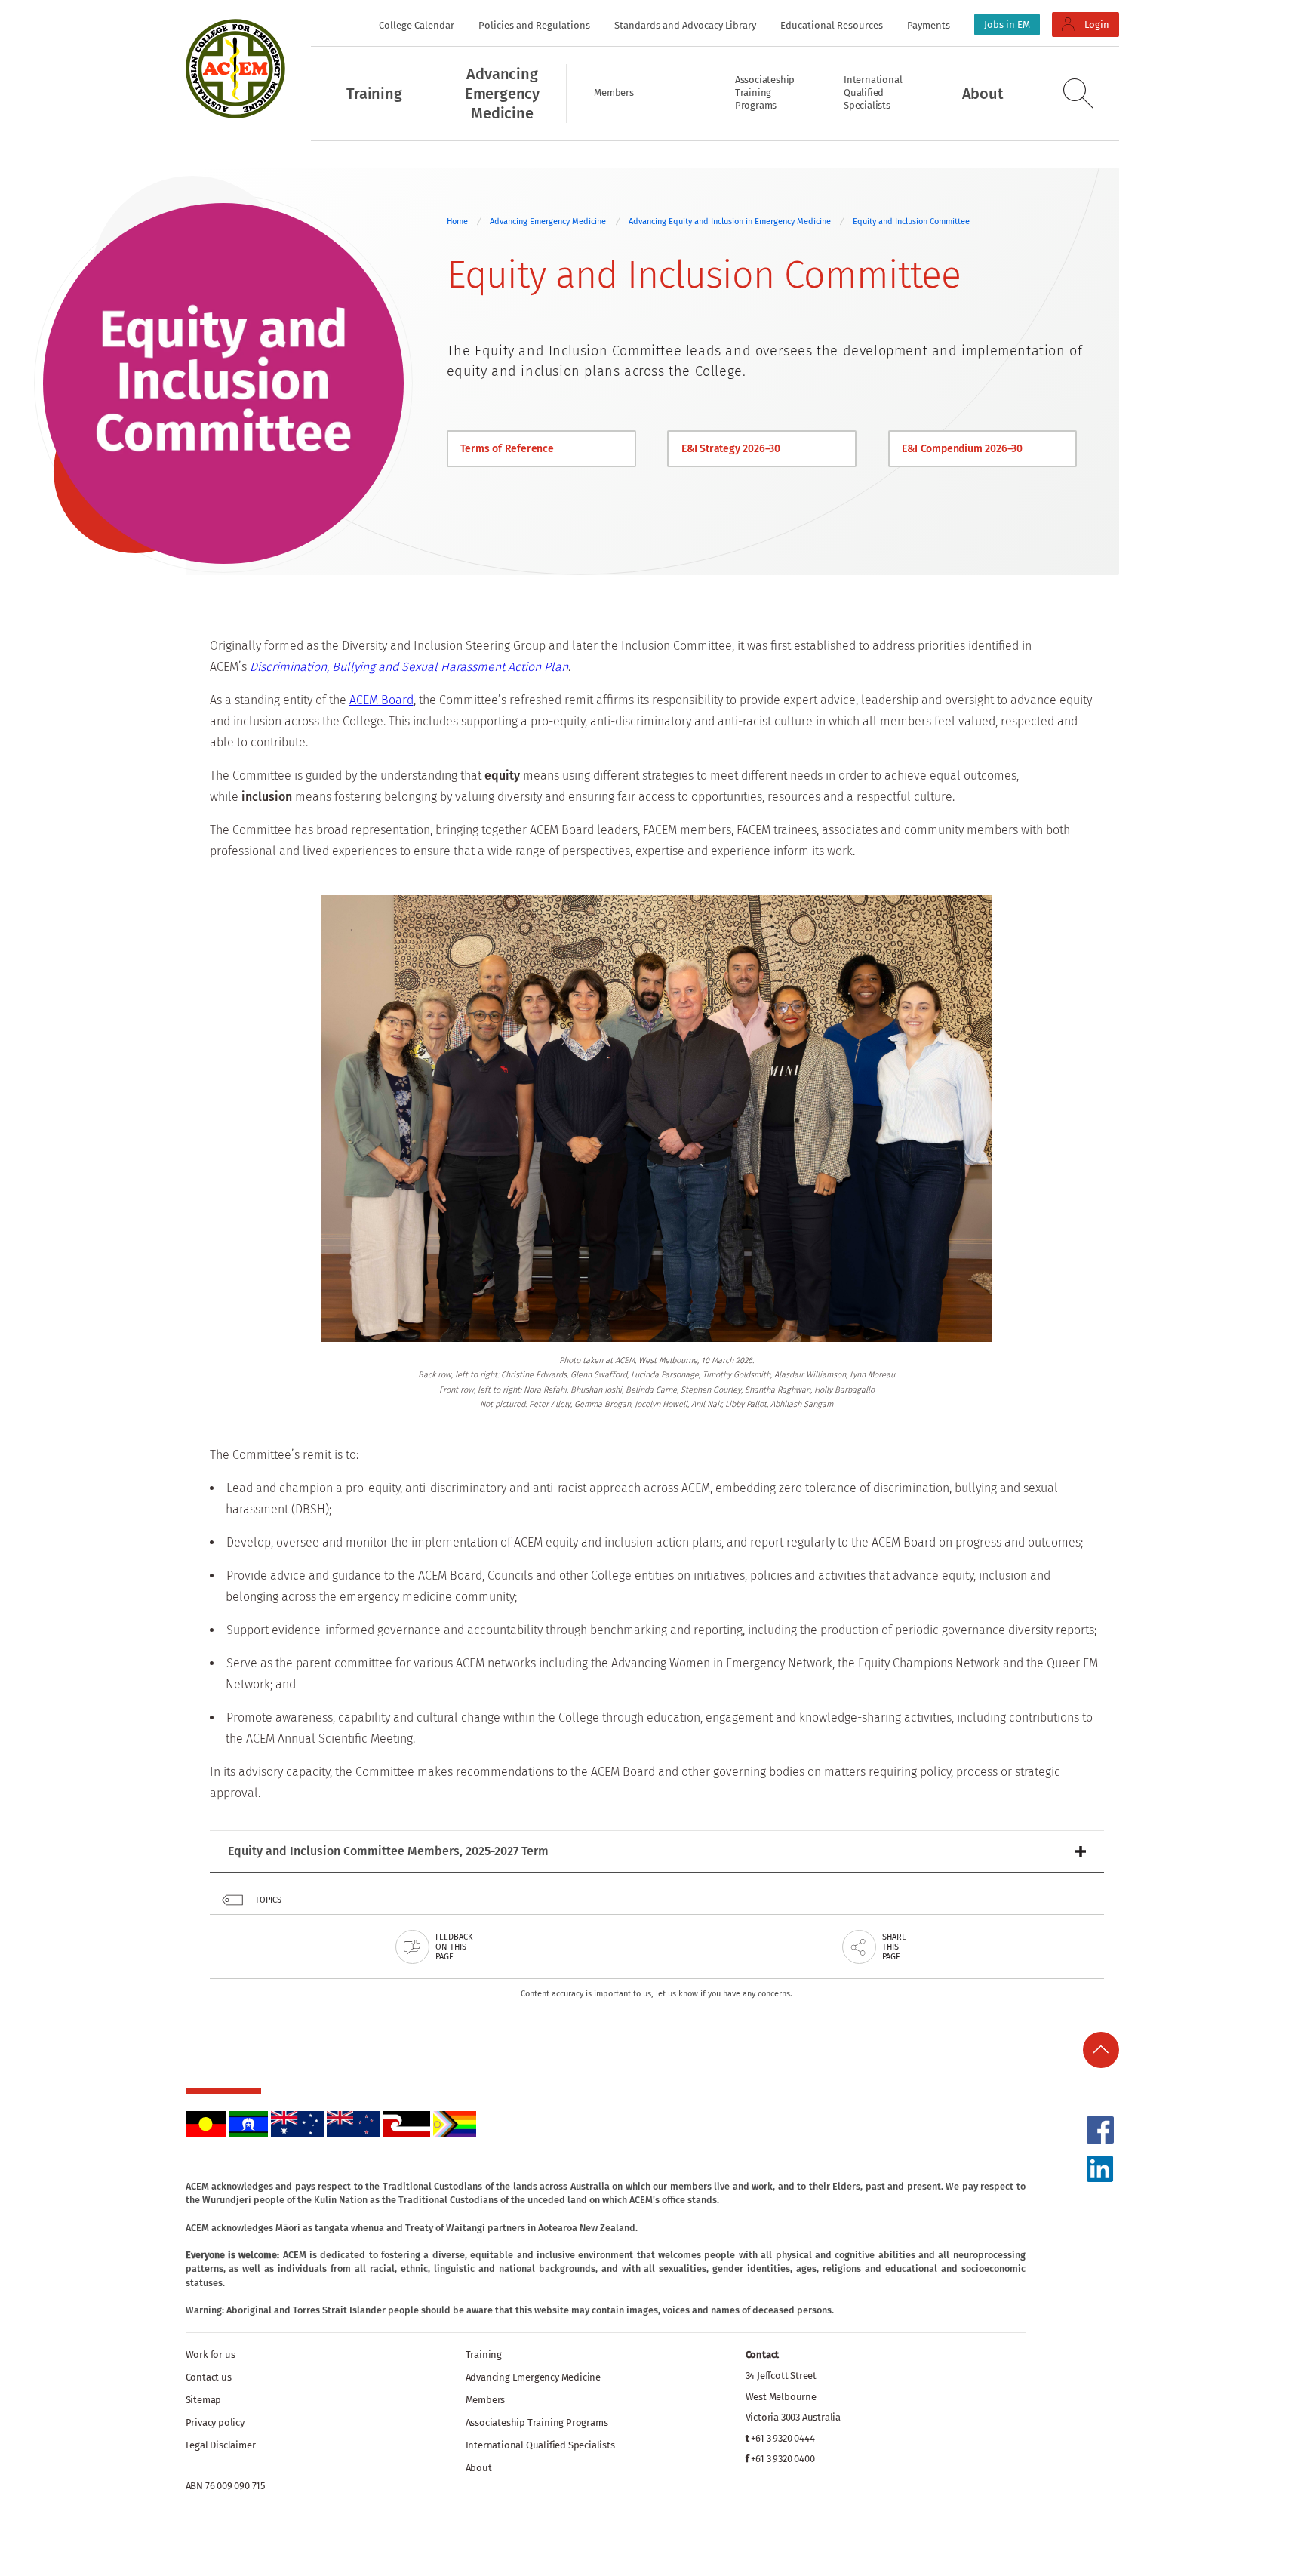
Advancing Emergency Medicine (548, 222)
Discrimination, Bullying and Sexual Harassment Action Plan (409, 667)
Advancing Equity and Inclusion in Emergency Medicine (731, 222)
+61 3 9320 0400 (783, 2459)
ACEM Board (381, 700)
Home (457, 222)
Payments (929, 25)
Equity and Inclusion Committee (911, 222)
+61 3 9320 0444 (783, 2438)
